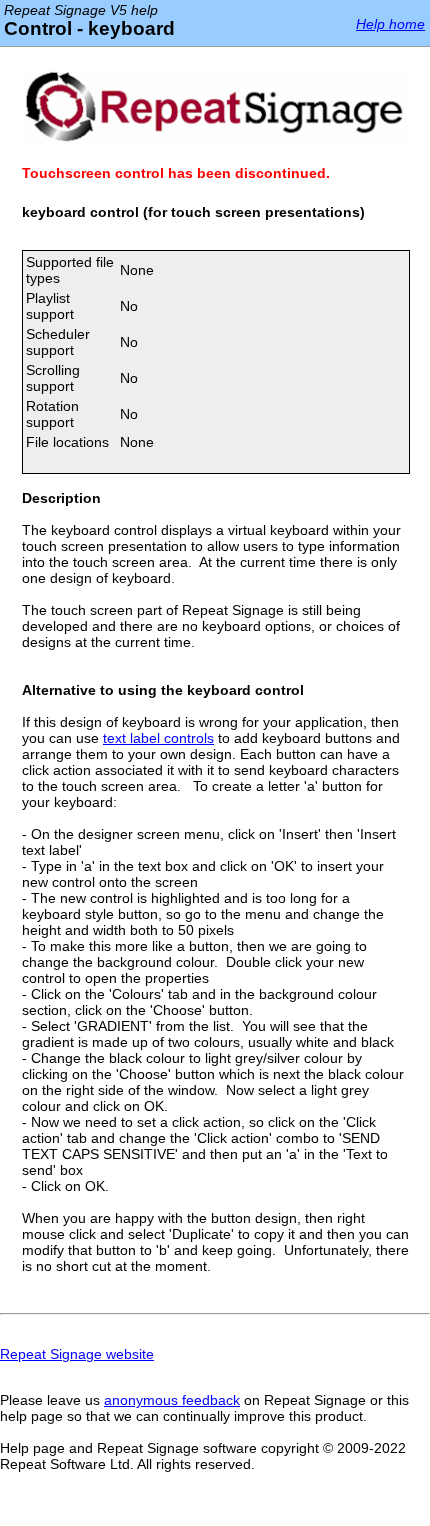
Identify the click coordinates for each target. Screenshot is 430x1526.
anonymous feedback (172, 1400)
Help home (390, 24)
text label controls (158, 738)
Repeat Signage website (77, 1354)
